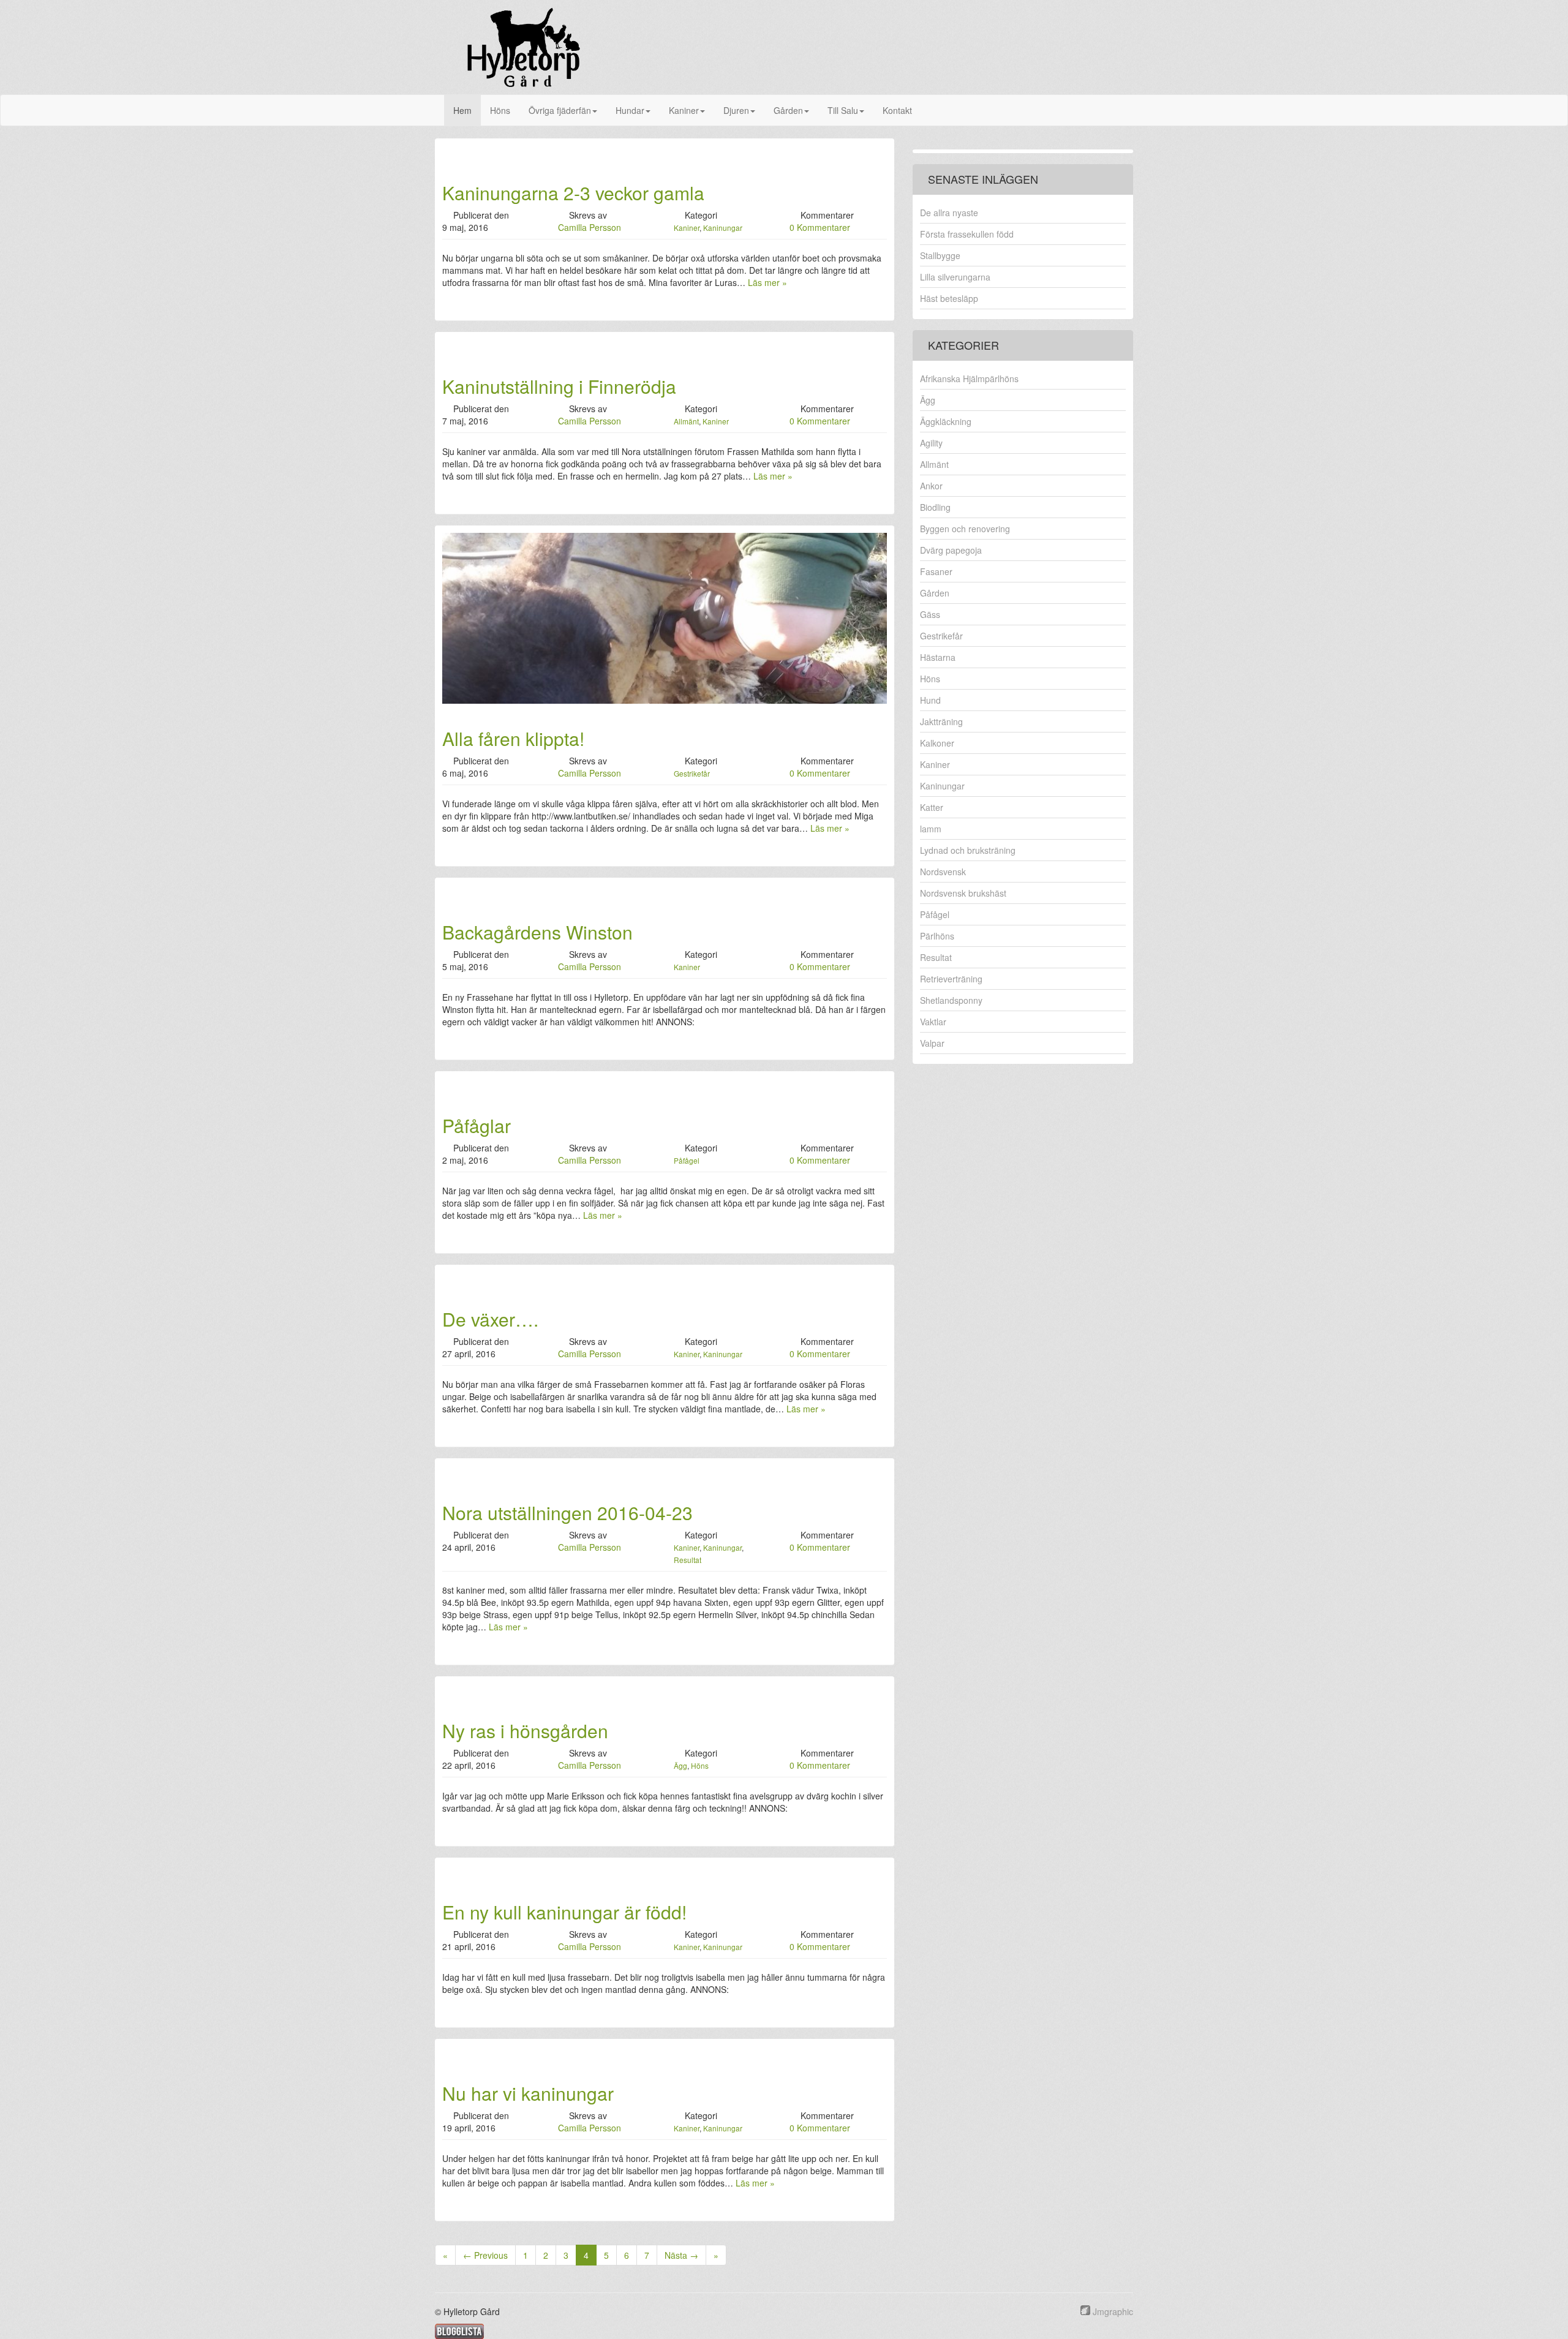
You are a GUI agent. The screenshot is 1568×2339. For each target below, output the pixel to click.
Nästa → (681, 2255)
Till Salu (843, 110)
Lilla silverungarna (955, 277)
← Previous (485, 2255)
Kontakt (897, 110)
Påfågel (687, 1160)
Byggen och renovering (965, 529)
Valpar (932, 1043)
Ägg (680, 1765)
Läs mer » (767, 282)
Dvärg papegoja (951, 550)
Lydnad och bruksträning (968, 850)
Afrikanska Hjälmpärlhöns (969, 379)
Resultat (688, 1560)
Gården (788, 110)
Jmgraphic (1113, 2311)
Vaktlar (933, 1022)
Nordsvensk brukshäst (963, 893)
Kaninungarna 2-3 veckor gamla (573, 193)
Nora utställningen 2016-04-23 (567, 1512)
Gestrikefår (692, 773)
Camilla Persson (590, 227)
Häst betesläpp (949, 298)
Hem (462, 110)
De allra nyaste (949, 213)
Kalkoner (937, 743)
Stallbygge (940, 255)
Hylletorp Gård (524, 47)
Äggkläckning (946, 421)
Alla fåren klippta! (513, 738)
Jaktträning (941, 721)
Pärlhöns (937, 936)
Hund (930, 700)
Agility (931, 443)
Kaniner (684, 110)
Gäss (930, 614)
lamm (931, 829)
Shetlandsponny (951, 1000)
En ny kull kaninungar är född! (564, 1912)
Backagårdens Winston (537, 932)
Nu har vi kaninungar (528, 2093)
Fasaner (936, 571)
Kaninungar (723, 228)
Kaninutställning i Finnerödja (559, 386)
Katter (932, 807)
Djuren (736, 110)
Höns (500, 110)
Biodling (935, 507)
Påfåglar (477, 1125)
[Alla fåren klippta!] (665, 617)
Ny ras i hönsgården (525, 1731)
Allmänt (686, 421)
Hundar (630, 110)
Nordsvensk (943, 872)
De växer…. (490, 1319)
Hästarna (938, 657)
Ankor (931, 486)
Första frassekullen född (967, 234)
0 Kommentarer (820, 227)
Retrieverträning (951, 979)
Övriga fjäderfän (560, 110)
